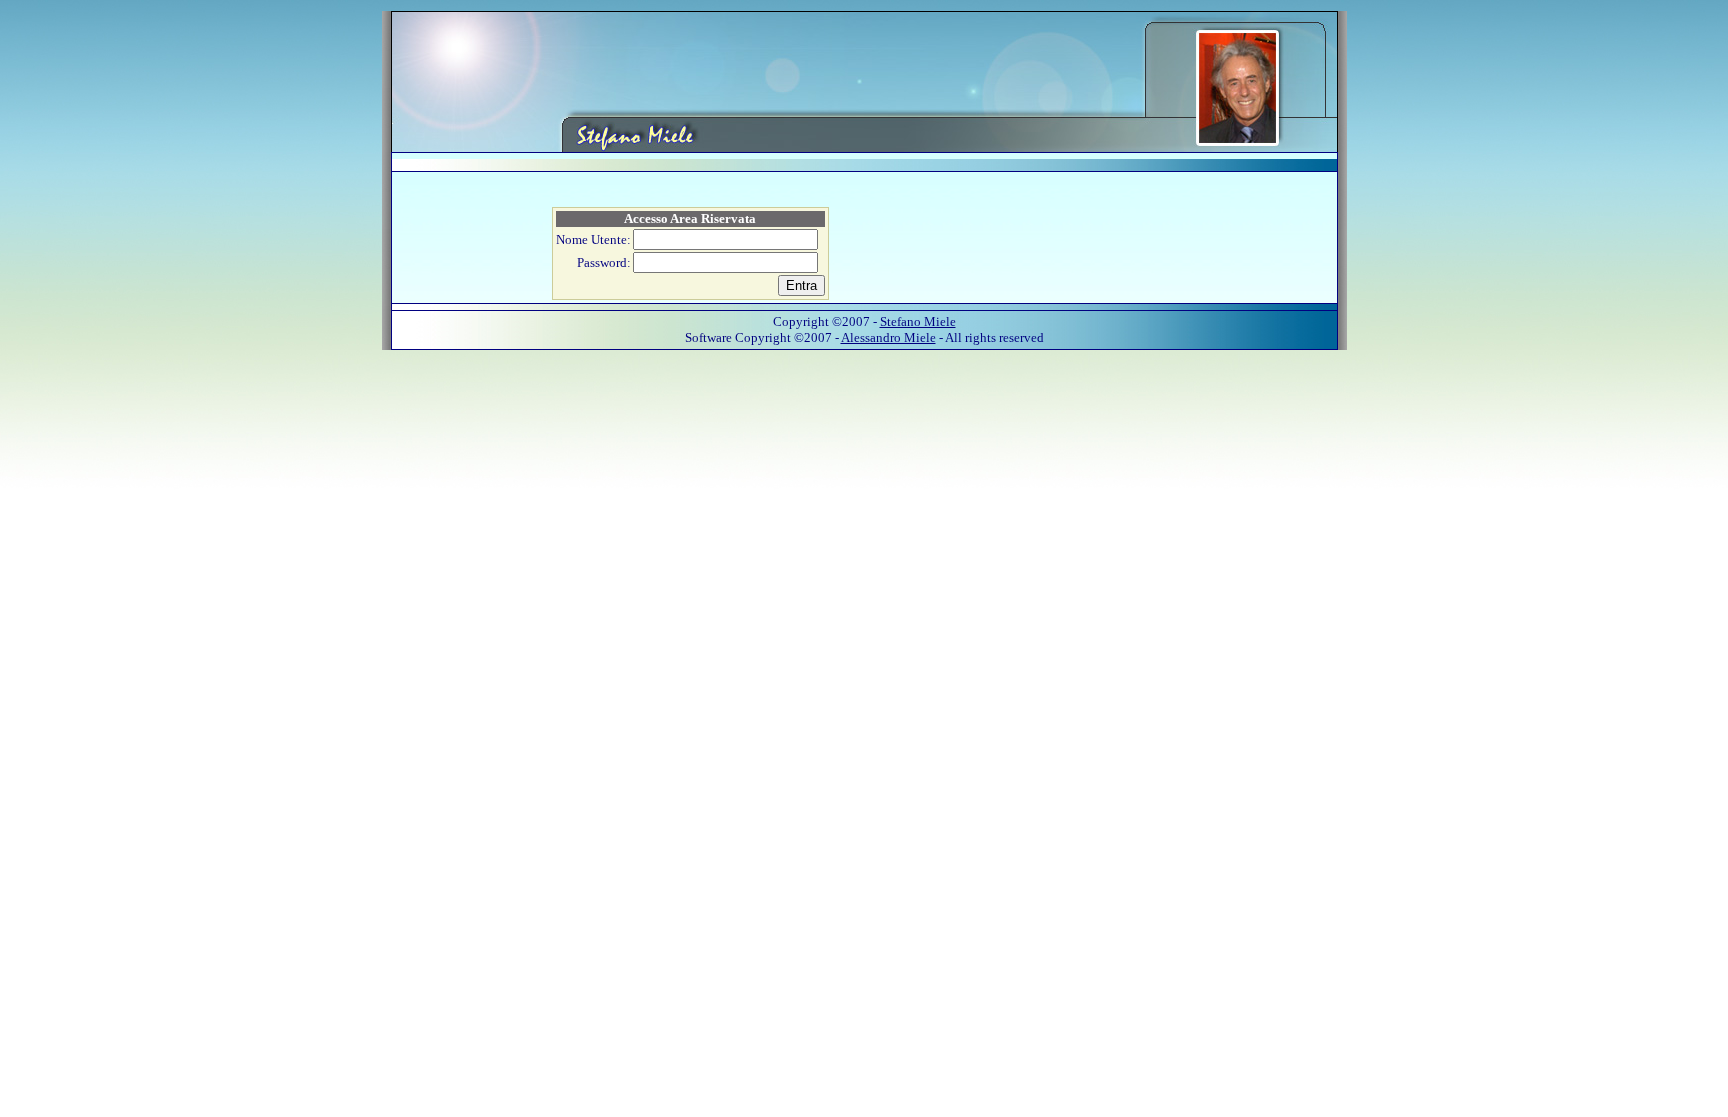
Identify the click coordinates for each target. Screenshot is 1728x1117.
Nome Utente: (593, 239)
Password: (604, 262)
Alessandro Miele (888, 337)
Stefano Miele (918, 321)
